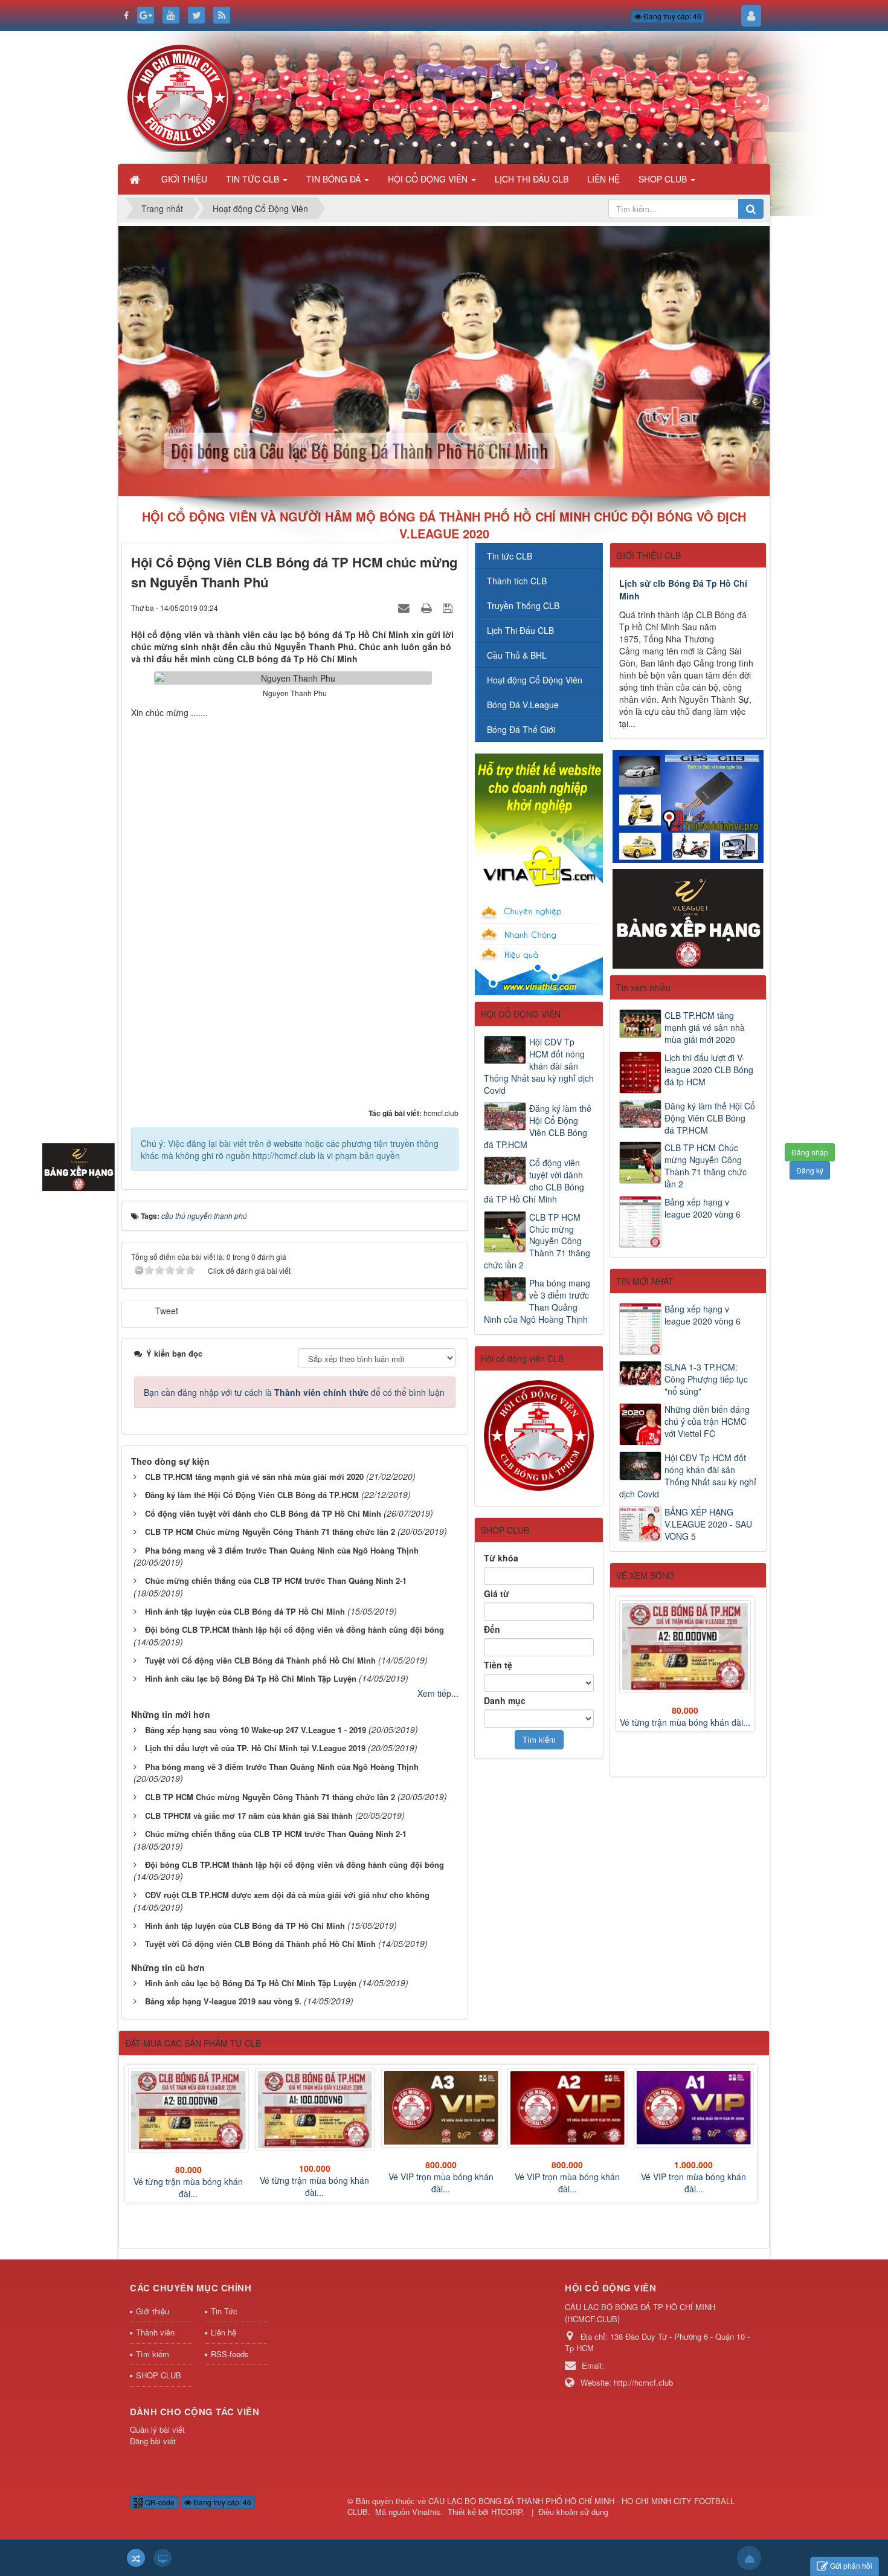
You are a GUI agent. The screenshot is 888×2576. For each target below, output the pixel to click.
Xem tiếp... (438, 1693)
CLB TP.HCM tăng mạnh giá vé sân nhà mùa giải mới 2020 (705, 1027)
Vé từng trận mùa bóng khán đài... (685, 1722)
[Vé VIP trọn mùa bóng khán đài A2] (568, 2108)
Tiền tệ (498, 1665)
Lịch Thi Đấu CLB (520, 630)
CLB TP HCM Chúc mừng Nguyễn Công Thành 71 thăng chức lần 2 (706, 1166)
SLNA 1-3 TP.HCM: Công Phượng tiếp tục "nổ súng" (706, 1379)
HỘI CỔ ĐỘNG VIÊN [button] (429, 179)
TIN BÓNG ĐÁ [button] (335, 179)
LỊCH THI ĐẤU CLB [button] (532, 179)
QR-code (159, 2502)
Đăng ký (810, 1170)
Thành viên (155, 2332)
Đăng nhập (810, 1152)
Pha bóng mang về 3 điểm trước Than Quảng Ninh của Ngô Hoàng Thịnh (537, 1301)
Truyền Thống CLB (523, 605)
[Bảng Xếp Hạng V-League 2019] (688, 917)
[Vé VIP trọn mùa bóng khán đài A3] (441, 2108)
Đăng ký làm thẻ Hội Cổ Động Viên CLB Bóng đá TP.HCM (710, 1118)
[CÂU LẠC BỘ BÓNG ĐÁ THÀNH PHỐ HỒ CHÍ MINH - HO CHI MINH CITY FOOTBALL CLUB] (183, 96)
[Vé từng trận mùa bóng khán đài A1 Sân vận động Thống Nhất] (314, 2110)
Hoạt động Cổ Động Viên (535, 680)
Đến (492, 1629)
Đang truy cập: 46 (671, 16)
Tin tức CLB (510, 556)
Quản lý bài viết (157, 2429)
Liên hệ (224, 2332)
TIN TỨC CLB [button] (254, 179)
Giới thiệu (153, 2311)
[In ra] (428, 607)
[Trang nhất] (136, 179)
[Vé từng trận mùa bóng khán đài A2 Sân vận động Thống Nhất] (685, 1647)
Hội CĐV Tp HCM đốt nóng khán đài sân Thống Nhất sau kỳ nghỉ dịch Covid (688, 1476)
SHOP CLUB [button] (664, 179)
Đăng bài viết (153, 2441)
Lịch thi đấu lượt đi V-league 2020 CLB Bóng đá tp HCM (709, 1070)
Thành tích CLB (517, 581)
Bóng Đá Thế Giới (521, 729)
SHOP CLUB (159, 2375)
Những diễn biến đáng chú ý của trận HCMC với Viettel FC (707, 1421)
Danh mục (505, 1700)
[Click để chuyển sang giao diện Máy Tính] (162, 2558)
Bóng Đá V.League (523, 705)
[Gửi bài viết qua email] (405, 607)
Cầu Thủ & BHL (517, 655)
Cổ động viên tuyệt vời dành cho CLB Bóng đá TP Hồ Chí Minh (534, 1181)
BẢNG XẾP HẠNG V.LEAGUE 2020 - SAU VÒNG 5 (708, 1524)
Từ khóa (501, 1558)
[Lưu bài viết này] (449, 607)
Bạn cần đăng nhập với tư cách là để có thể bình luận (294, 1392)
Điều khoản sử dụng (573, 2512)
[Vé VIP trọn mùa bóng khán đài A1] (694, 2108)
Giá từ (497, 1593)
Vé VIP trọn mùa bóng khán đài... (441, 2183)
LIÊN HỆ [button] (603, 179)
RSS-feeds (230, 2354)
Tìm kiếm (153, 2354)
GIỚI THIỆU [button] (184, 179)
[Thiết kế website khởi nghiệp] (539, 873)
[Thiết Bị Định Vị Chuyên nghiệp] (688, 805)
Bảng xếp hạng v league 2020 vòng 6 (703, 1208)
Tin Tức (224, 2311)
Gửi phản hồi (851, 2565)
